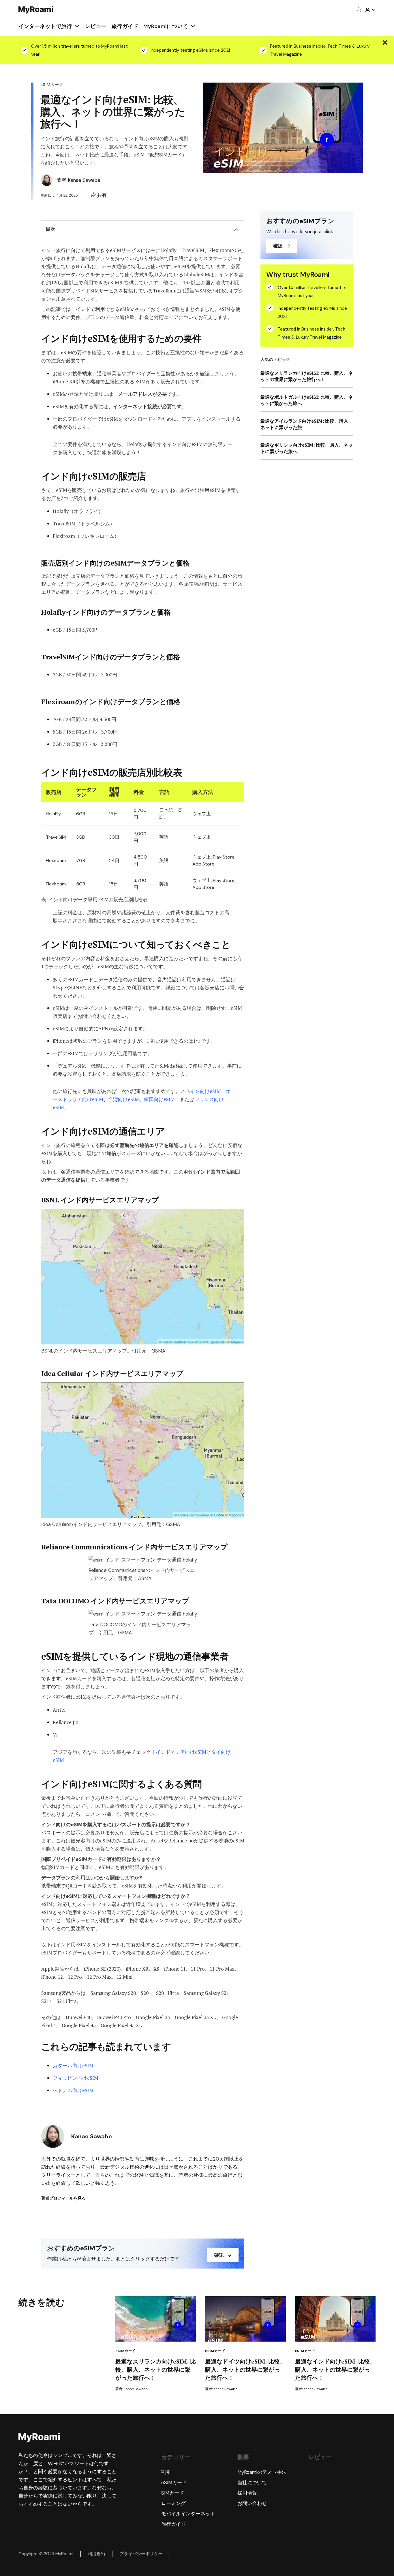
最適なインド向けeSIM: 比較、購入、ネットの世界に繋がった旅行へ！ (335, 2369)
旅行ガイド (125, 26)
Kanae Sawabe (84, 180)
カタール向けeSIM (73, 2065)
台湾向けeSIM (124, 1099)
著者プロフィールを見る (63, 2198)
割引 (166, 2472)
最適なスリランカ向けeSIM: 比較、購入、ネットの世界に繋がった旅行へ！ (307, 376)
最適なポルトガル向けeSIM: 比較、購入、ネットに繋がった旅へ (307, 400)
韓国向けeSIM (159, 1099)
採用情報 (247, 2493)
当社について (252, 2482)
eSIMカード (125, 2351)
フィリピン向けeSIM (76, 2078)
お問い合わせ (252, 2503)
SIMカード (173, 2493)
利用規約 (96, 2554)
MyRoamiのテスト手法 (262, 2472)
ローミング (173, 2503)
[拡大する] (237, 1217)
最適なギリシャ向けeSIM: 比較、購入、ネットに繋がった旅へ (307, 448)
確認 (219, 2255)
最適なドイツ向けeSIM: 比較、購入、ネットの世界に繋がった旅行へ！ (245, 2369)
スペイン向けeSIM (201, 1091)
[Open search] (359, 10)
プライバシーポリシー (141, 2554)
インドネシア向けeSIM (181, 1752)
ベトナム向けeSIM (73, 2090)
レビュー (96, 26)
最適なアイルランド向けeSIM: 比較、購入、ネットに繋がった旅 (307, 424)
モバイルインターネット (188, 2514)
